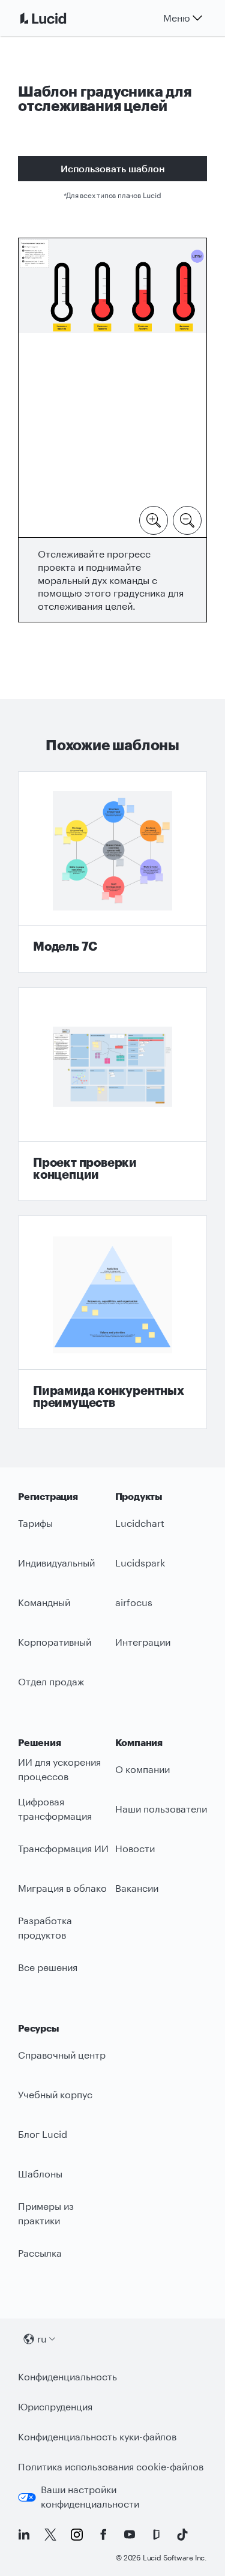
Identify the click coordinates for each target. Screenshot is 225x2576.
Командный (44, 1602)
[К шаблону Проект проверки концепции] (112, 1094)
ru (42, 2339)
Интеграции (143, 1642)
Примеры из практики (46, 2213)
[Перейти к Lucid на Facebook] (103, 2535)
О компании (142, 1769)
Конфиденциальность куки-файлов (97, 2436)
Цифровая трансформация (55, 1809)
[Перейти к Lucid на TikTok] (182, 2535)
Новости (135, 1848)
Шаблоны (40, 2174)
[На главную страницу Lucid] (58, 18)
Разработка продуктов (45, 1928)
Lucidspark (140, 1563)
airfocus (134, 1602)
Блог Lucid (43, 2134)
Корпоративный (55, 1642)
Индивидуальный (56, 1563)
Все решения (48, 1967)
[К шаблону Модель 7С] (112, 872)
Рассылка (40, 2253)
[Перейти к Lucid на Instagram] (77, 2535)
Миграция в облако (62, 1888)
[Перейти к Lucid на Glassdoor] (156, 2535)
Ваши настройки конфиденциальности (90, 2497)
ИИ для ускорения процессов (59, 1769)
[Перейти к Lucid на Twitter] (50, 2535)
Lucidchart (140, 1523)
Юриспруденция (55, 2406)
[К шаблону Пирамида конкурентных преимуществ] (112, 1322)
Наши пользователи (161, 1809)
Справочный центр (62, 2055)
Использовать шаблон (113, 168)
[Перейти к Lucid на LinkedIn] (24, 2535)
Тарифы (35, 1523)
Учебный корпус (55, 2094)
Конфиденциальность (67, 2376)
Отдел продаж (51, 1681)
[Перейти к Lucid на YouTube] (130, 2535)
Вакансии (137, 1888)
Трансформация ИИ (63, 1848)
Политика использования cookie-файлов (111, 2466)
